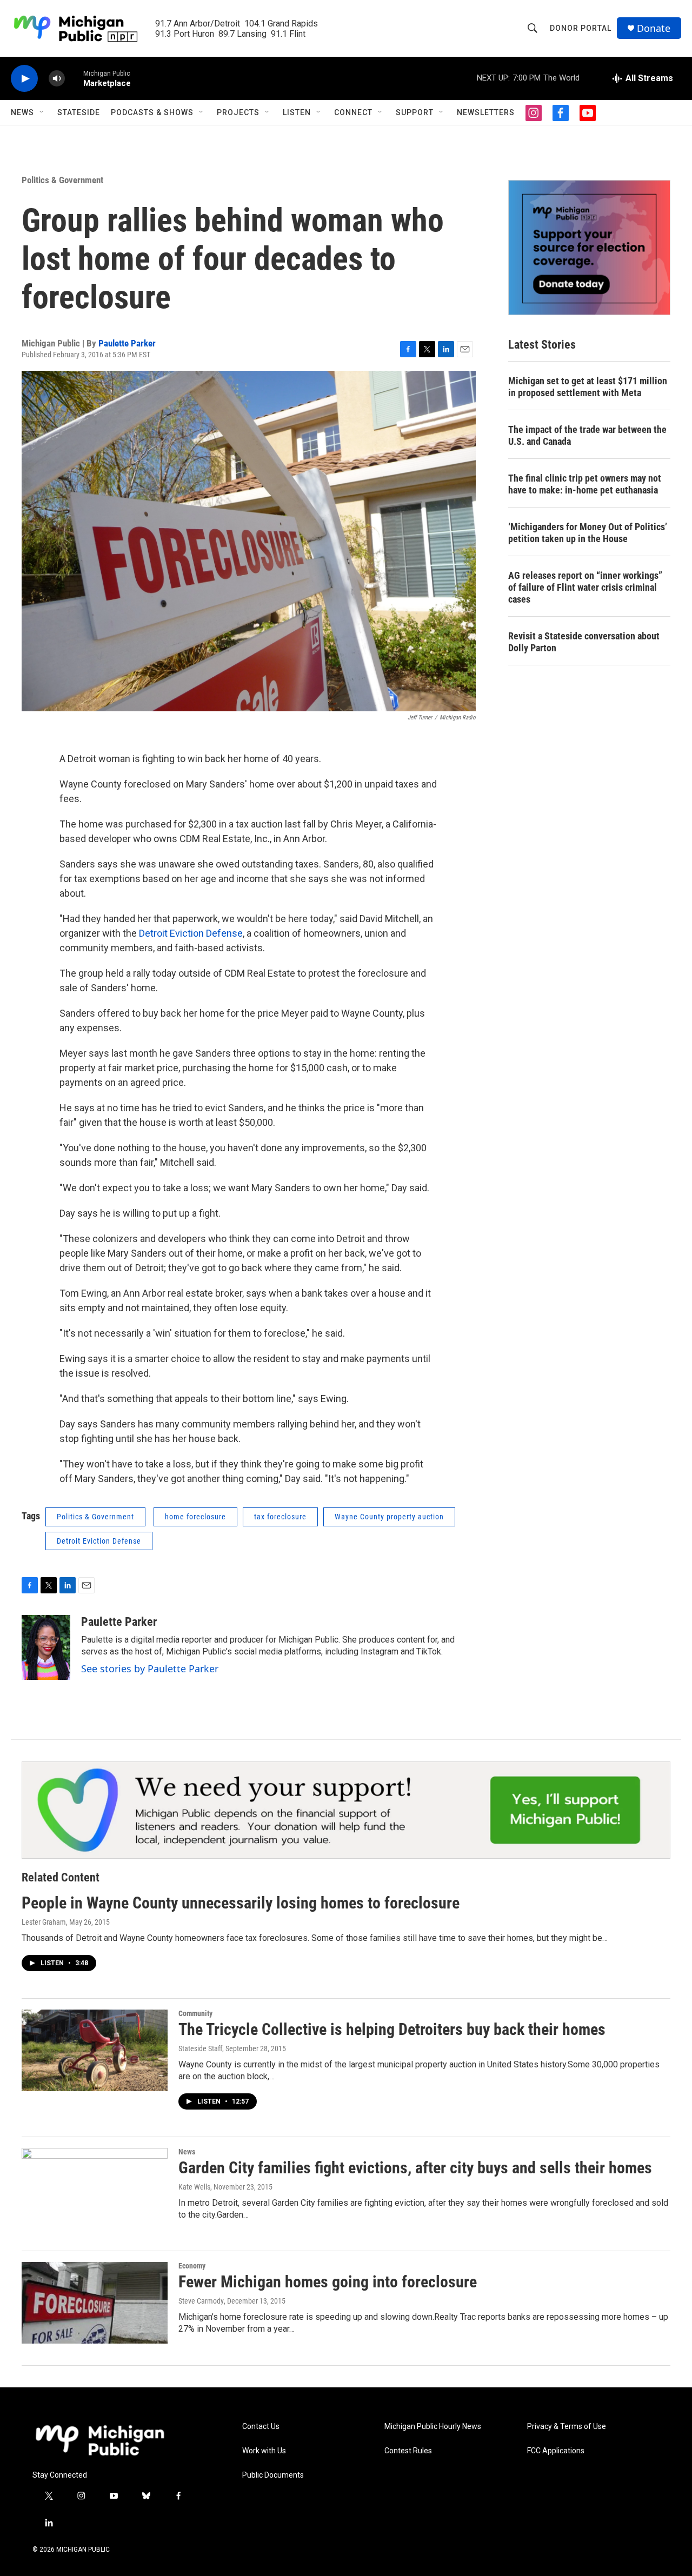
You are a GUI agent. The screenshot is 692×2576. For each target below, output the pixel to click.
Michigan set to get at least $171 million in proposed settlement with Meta (588, 387)
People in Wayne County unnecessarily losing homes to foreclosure (241, 1903)
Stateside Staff (200, 2048)
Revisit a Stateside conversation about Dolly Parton (584, 642)
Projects (238, 112)
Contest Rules (408, 2451)
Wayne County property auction (389, 1517)
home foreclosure (195, 1517)
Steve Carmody (201, 2301)
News (22, 112)
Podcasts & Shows (152, 112)
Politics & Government (62, 180)
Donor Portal (581, 28)
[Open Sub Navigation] (42, 112)
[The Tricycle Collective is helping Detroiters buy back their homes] (95, 2050)
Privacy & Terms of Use (567, 2427)
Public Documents (273, 2475)
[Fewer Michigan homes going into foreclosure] (95, 2303)
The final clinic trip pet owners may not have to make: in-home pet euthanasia (585, 484)
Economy (192, 2266)
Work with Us (264, 2451)
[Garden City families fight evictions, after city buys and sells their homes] (95, 2188)
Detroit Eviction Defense (191, 933)
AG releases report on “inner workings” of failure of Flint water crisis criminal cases (585, 587)
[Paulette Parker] (46, 1647)
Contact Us (261, 2427)
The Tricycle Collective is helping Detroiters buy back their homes (392, 2029)
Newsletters (486, 112)
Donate (654, 28)
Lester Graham (44, 1922)
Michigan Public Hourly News (433, 2427)
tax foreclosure (280, 1517)
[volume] (57, 79)
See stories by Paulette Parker (150, 1669)
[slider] (74, 78)
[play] (24, 79)
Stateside (79, 112)
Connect (353, 112)
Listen (297, 112)
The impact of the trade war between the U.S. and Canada (587, 435)
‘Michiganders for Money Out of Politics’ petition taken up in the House (588, 533)
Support (415, 112)
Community (195, 2013)
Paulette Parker (127, 343)
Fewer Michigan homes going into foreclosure (328, 2282)
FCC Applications (556, 2451)
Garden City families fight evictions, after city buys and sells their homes (415, 2168)
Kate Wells (194, 2187)
